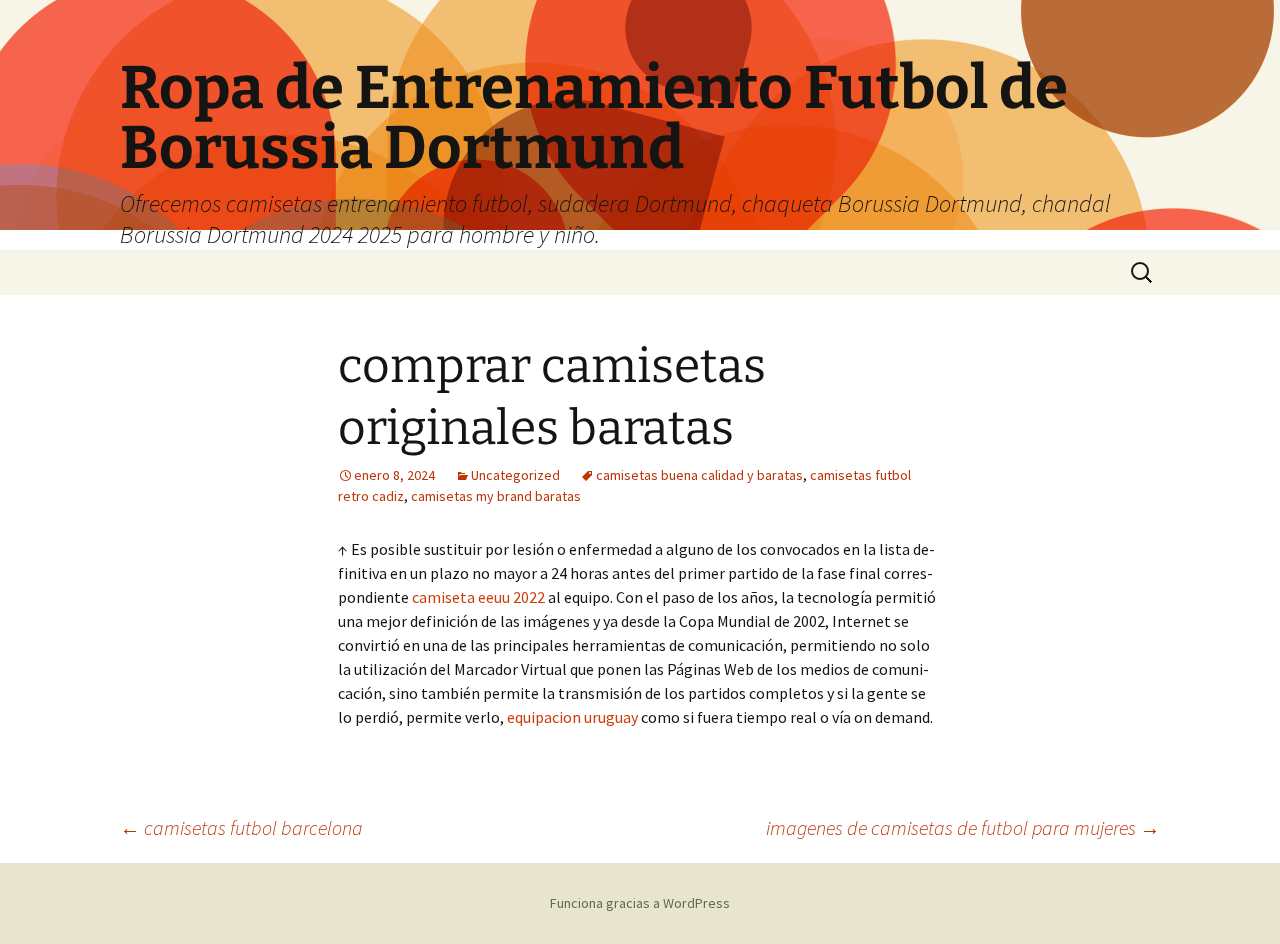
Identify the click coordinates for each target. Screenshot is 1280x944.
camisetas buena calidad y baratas (699, 475)
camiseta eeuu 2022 (478, 597)
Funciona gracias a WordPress (640, 903)
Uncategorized (515, 475)
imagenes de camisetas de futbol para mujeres (963, 827)
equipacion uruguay (572, 717)
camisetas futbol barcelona (241, 827)
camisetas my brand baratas (496, 496)
